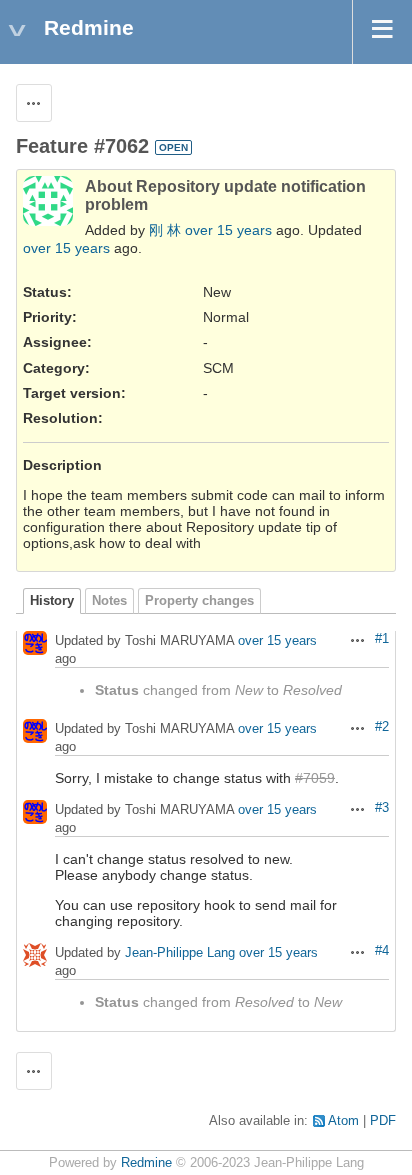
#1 (382, 639)
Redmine (146, 1163)
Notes (109, 601)
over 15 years (228, 230)
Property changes (199, 601)
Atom (343, 1121)
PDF (383, 1121)
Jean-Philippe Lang (180, 953)
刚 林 (165, 230)
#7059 (315, 778)
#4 (382, 951)
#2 (382, 727)
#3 (382, 808)
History (52, 601)
